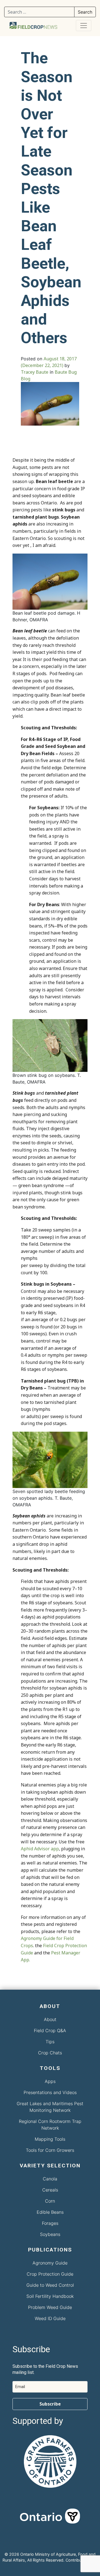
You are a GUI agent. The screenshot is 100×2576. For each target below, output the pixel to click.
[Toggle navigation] (84, 26)
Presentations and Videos (50, 2092)
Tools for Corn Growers (50, 2150)
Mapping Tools (50, 2139)
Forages (50, 2223)
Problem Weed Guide (50, 2307)
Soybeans (50, 2234)
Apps (50, 2081)
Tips (50, 2042)
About (50, 2019)
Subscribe (50, 2404)
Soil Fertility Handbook (50, 2296)
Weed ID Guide (50, 2318)
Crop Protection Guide (50, 2274)
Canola (50, 2179)
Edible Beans (50, 2212)
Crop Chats (50, 2053)
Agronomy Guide (50, 2263)
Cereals (50, 2190)
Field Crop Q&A (50, 2030)
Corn (50, 2201)
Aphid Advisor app (40, 1849)
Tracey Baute (35, 372)
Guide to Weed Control (50, 2285)
